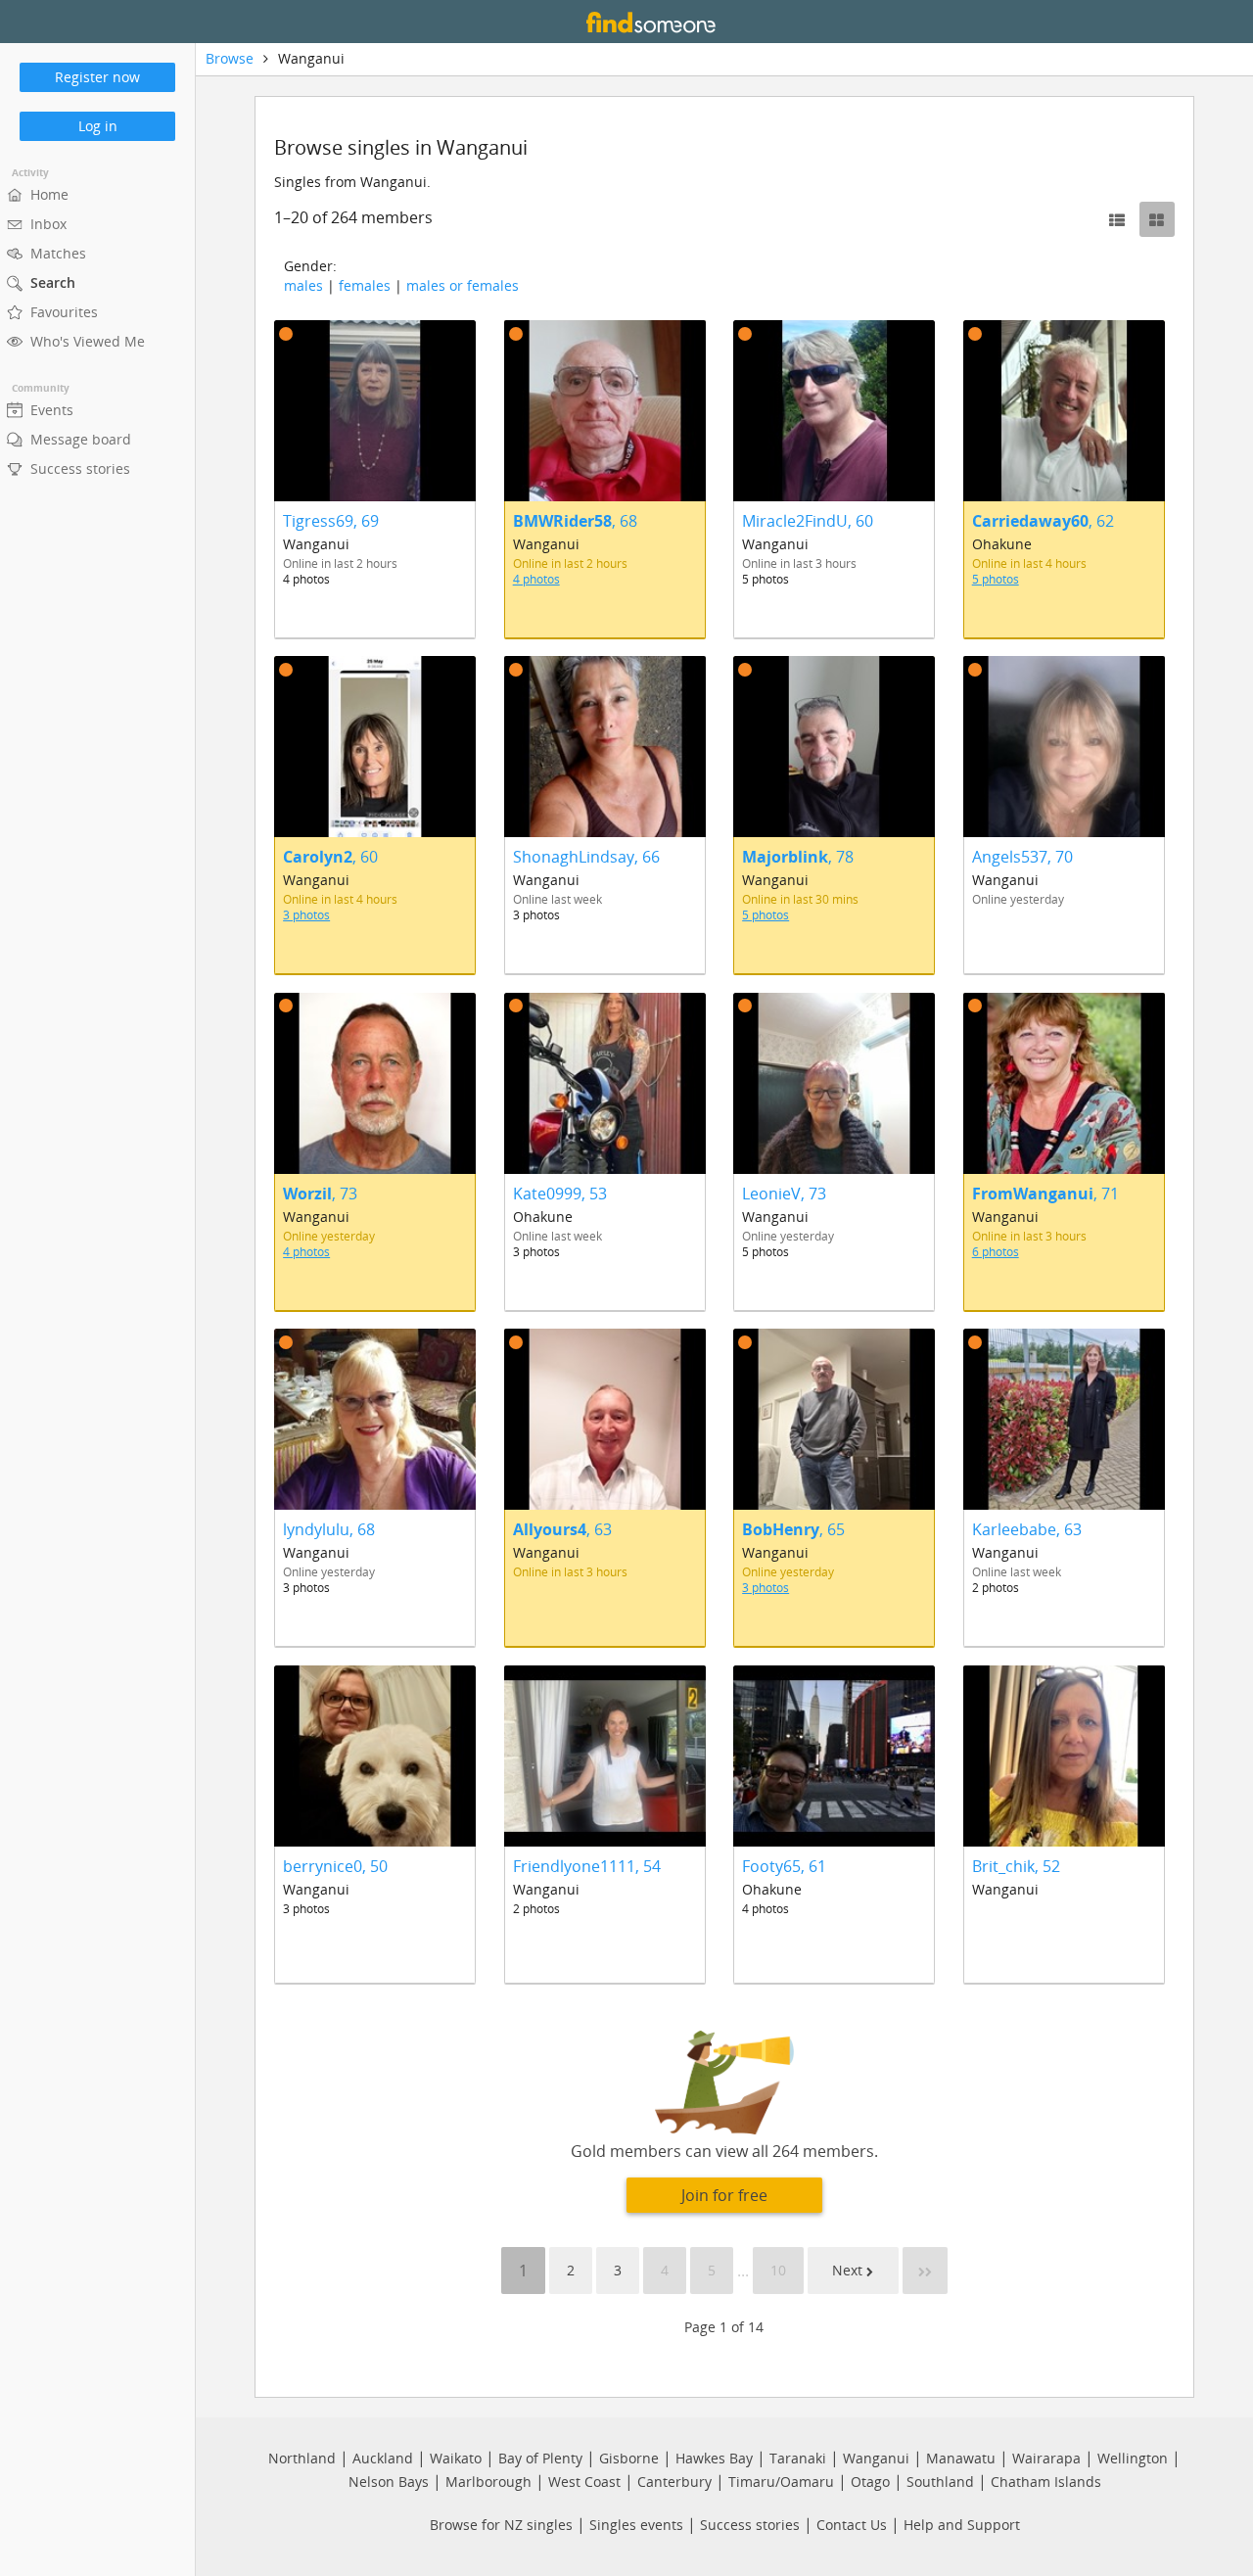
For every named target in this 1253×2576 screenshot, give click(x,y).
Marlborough (488, 2482)
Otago (870, 2482)
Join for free (724, 2195)
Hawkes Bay (714, 2458)
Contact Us (852, 2525)
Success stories (750, 2525)
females (365, 285)
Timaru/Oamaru (781, 2482)
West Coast (584, 2482)
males (303, 285)
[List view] (1117, 219)
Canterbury (674, 2482)
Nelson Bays (389, 2482)
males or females (463, 285)
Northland (302, 2458)
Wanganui (876, 2458)
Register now (97, 77)
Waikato (456, 2458)
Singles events (636, 2525)
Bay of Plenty (540, 2458)
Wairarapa (1046, 2458)
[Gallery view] (1157, 219)
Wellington (1133, 2458)
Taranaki (798, 2458)
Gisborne (629, 2458)
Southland (940, 2482)
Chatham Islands (1046, 2482)
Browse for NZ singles (501, 2525)
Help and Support (962, 2525)
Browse (230, 58)
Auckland (383, 2458)
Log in (98, 126)
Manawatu (961, 2458)
